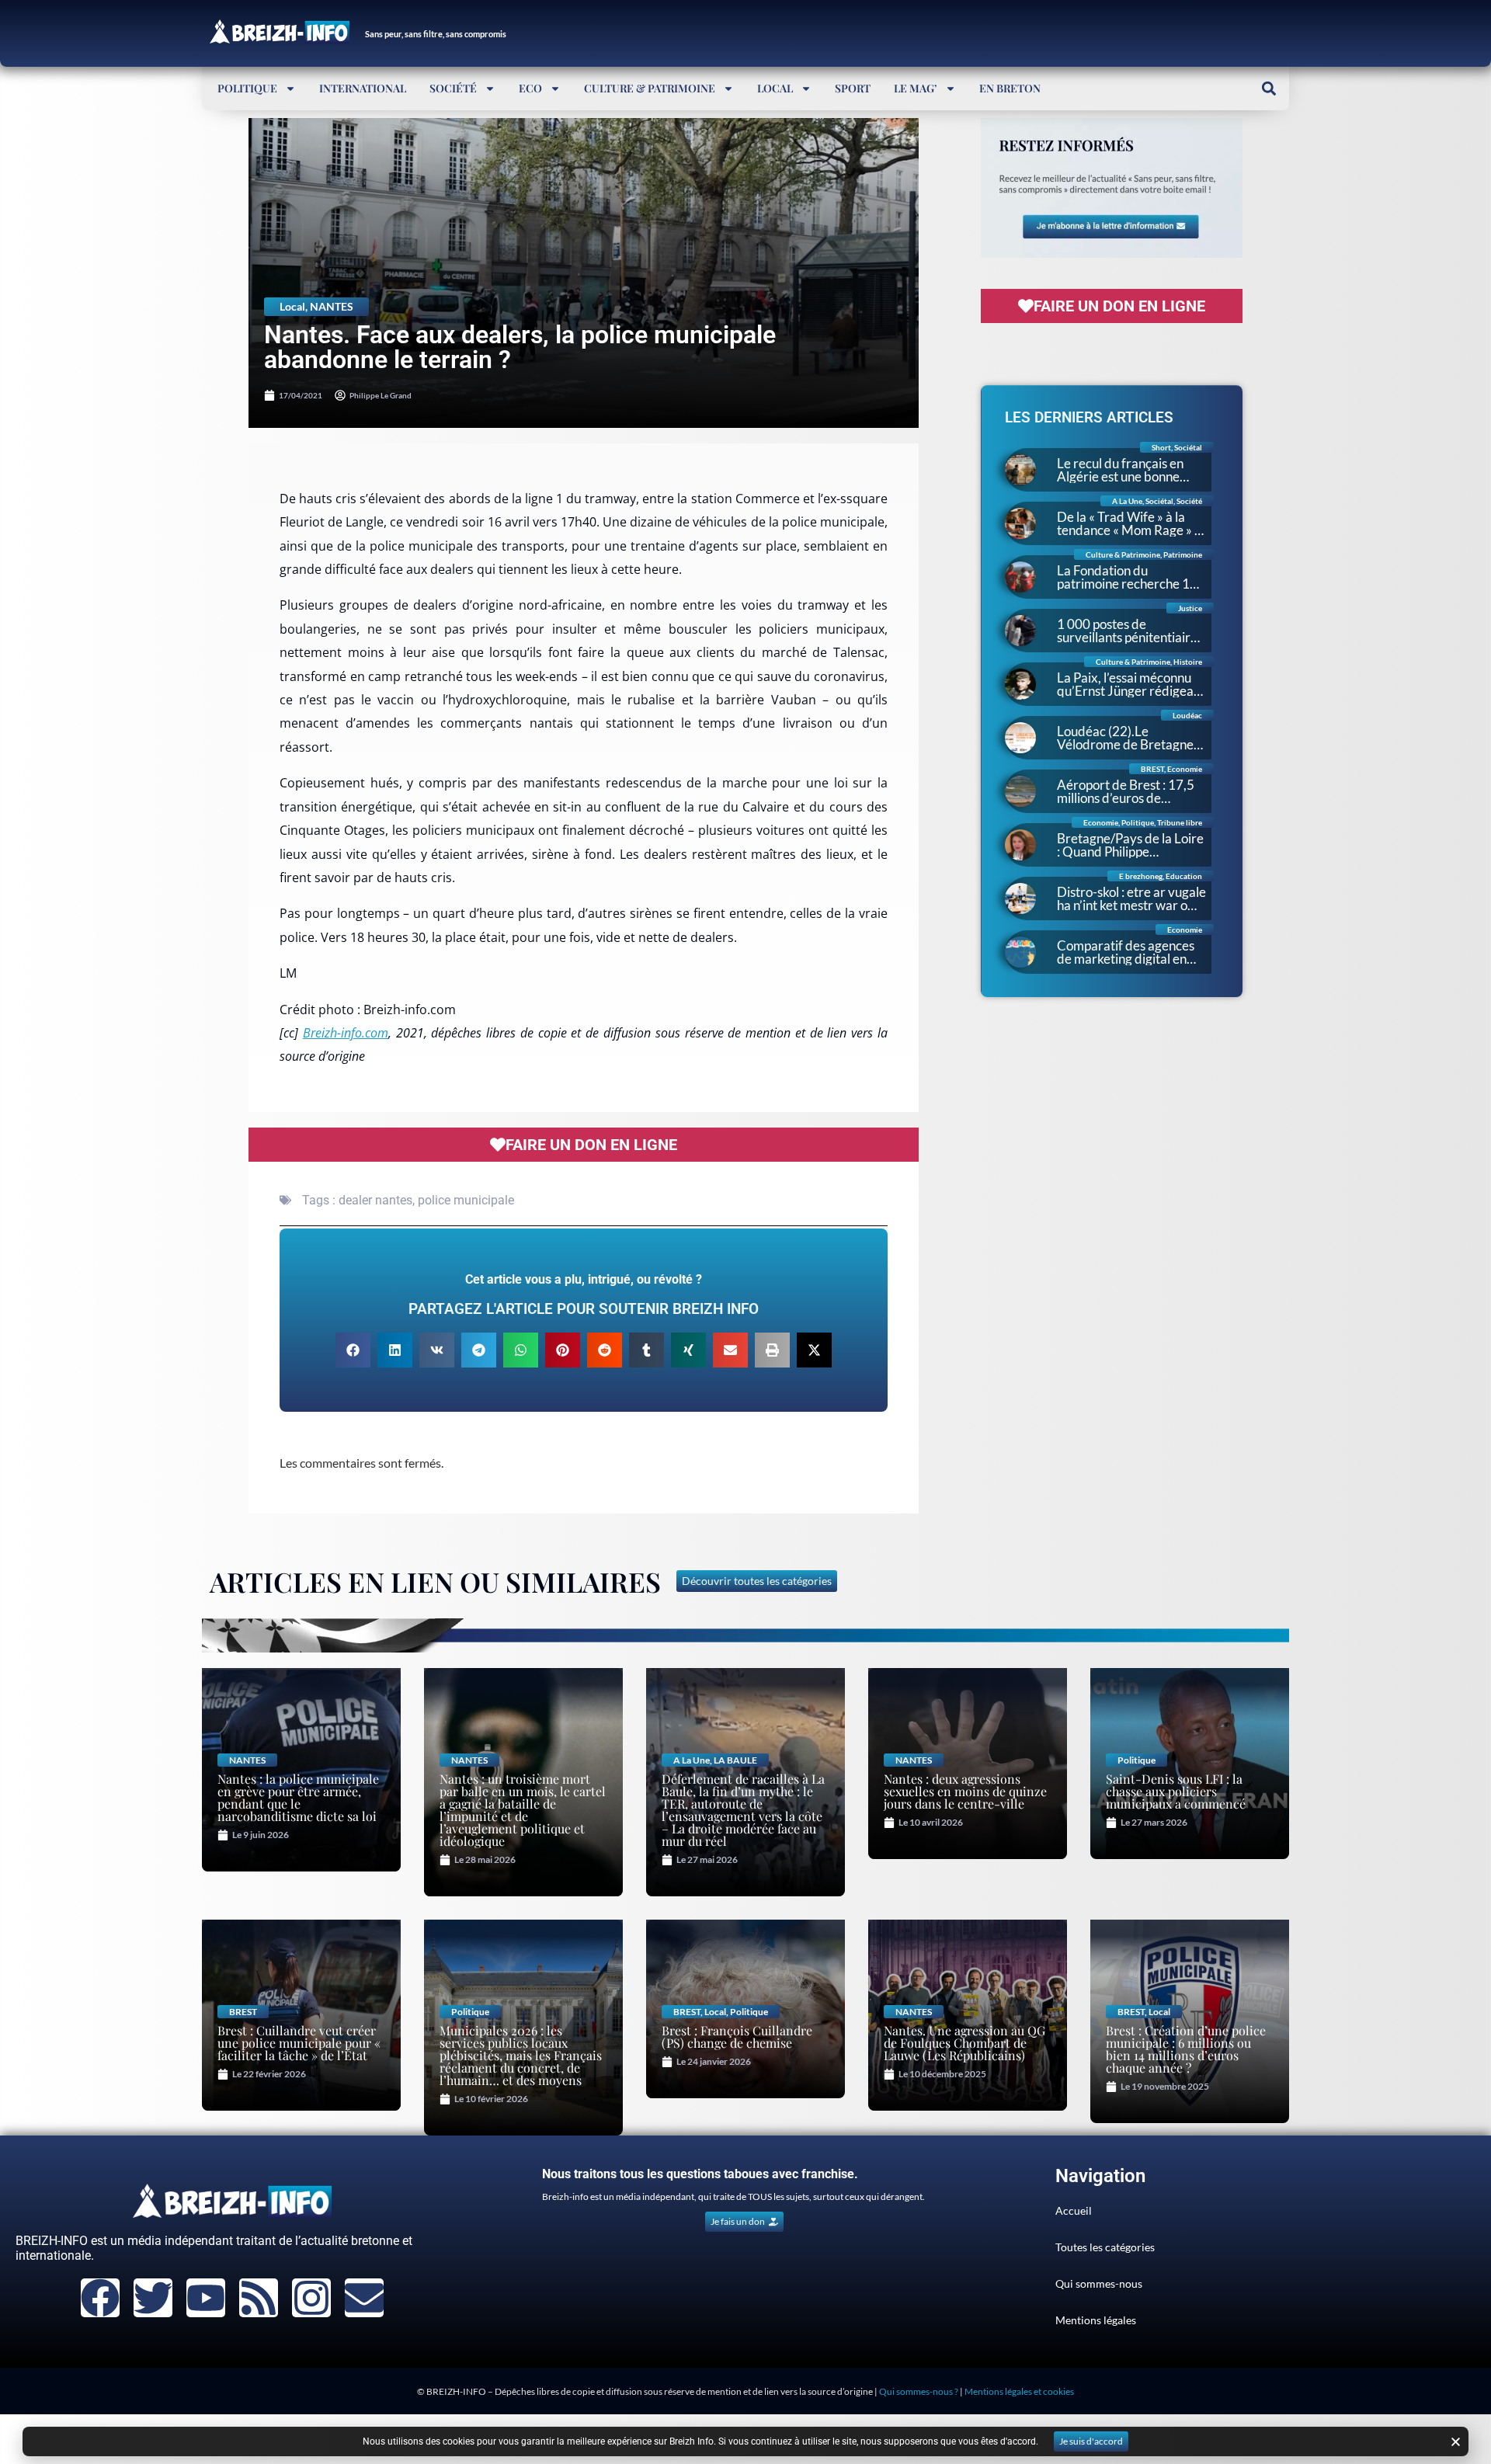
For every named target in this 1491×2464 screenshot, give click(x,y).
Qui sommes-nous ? (919, 2391)
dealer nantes (375, 1200)
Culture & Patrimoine (650, 88)
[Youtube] (206, 2298)
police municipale (466, 1200)
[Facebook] (100, 2298)
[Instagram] (311, 2298)
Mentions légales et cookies (1019, 2391)
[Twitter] (153, 2298)
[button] (1269, 88)
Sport (853, 88)
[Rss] (259, 2298)
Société (453, 88)
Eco (530, 88)
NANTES (332, 306)
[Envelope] (364, 2298)
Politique (247, 88)
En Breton (1010, 88)
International (363, 88)
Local (775, 88)
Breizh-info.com (346, 1033)
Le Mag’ (916, 88)
